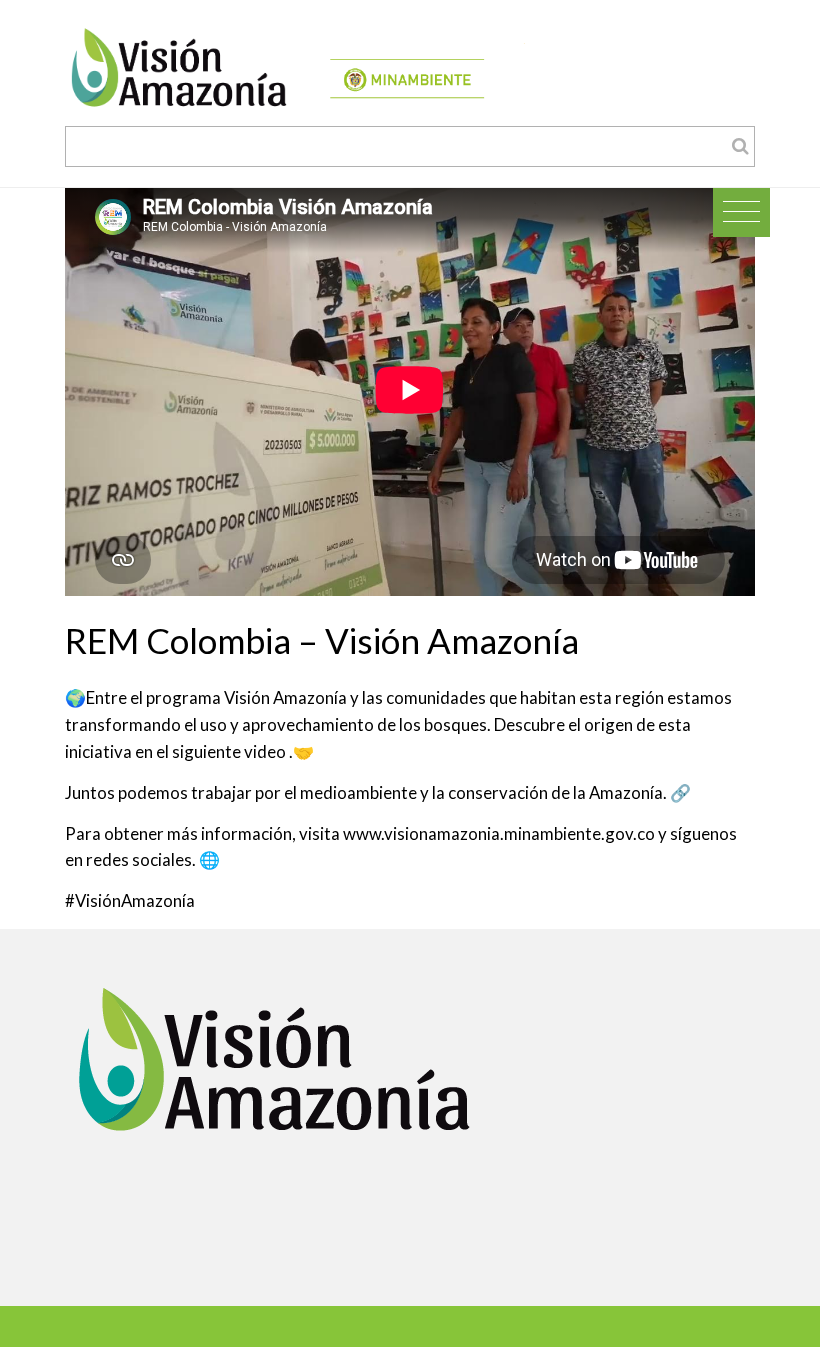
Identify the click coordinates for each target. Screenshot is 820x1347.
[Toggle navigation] (741, 212)
